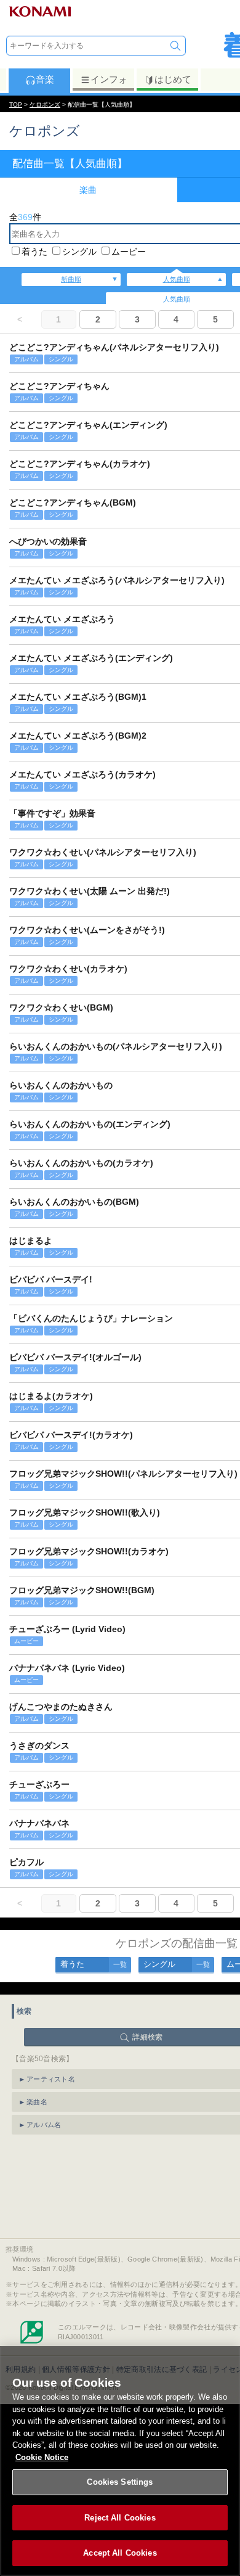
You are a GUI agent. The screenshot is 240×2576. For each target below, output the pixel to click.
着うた (34, 252)
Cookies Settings (120, 2482)
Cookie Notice (42, 2457)
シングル (79, 252)
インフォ (109, 79)
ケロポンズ (45, 105)
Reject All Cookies (120, 2518)
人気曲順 (177, 279)
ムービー (129, 252)
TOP (16, 105)
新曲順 (71, 279)
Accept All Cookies (120, 2553)
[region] (120, 2461)
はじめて (173, 79)
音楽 (45, 79)
